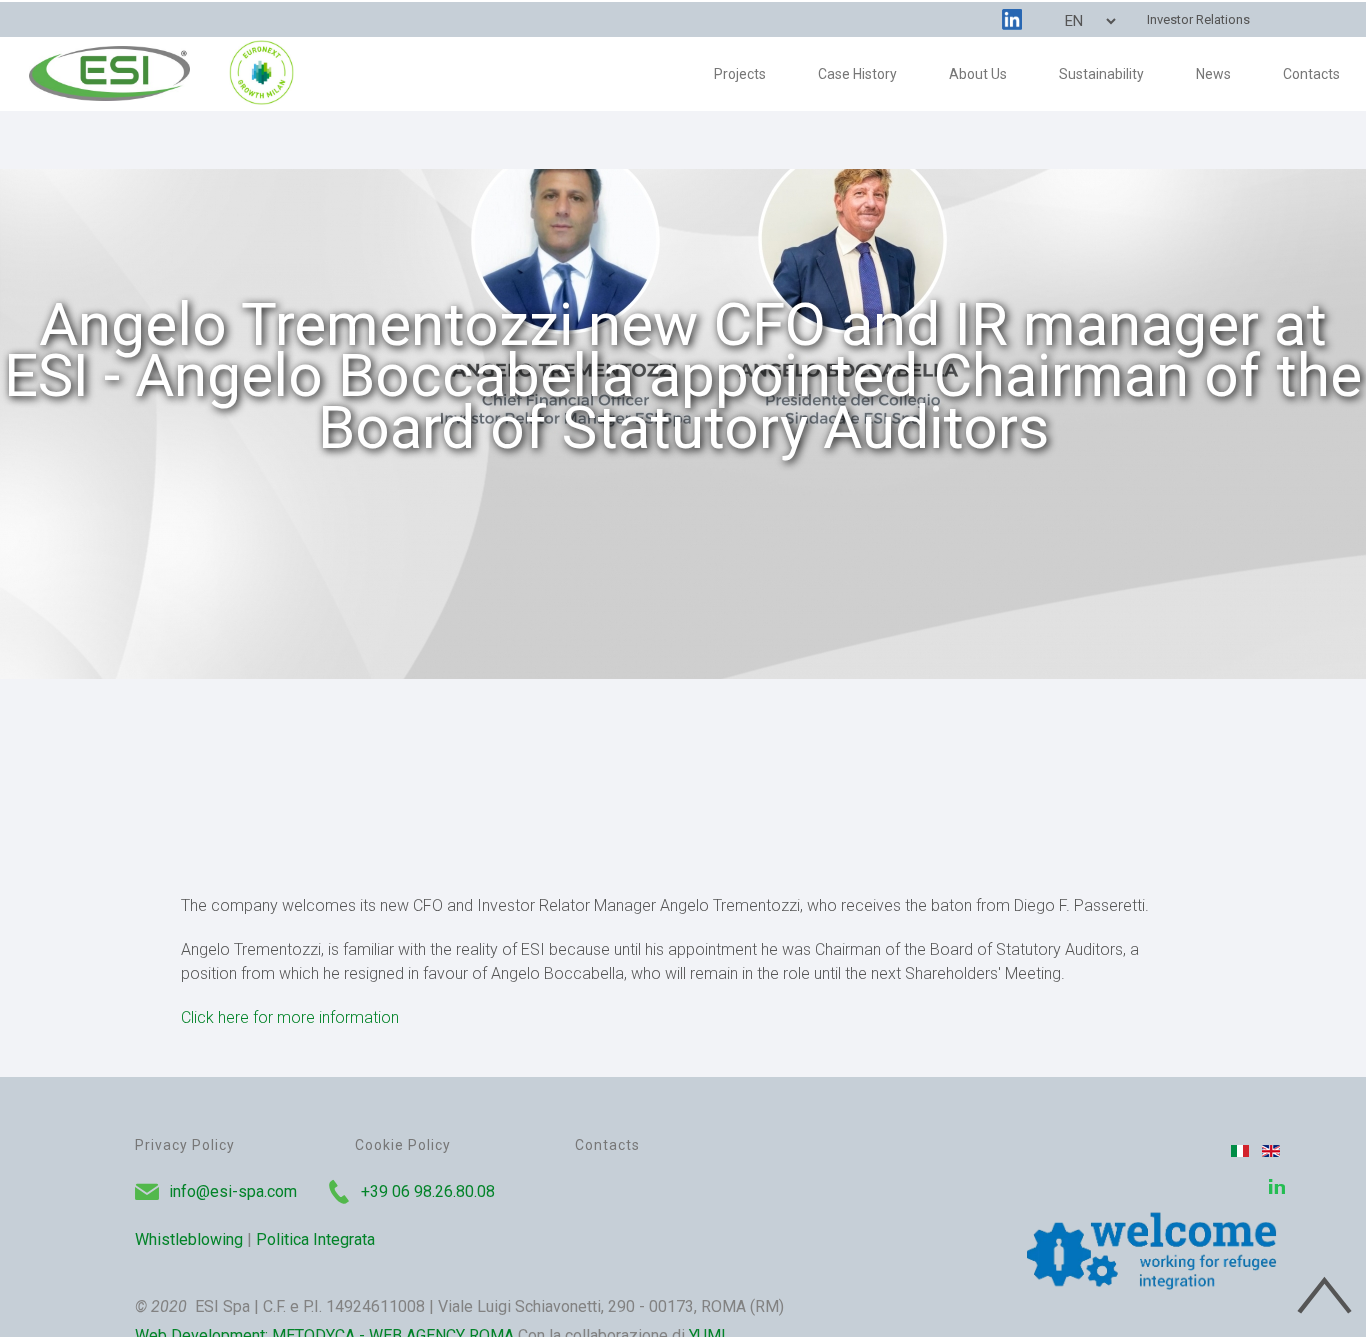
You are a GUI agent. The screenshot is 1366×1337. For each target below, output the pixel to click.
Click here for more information (290, 1017)
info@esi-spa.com (233, 1191)
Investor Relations (1198, 19)
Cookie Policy (403, 1145)
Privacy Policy (185, 1145)
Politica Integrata (315, 1239)
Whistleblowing (189, 1239)
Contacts (607, 1145)
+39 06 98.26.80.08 (428, 1191)
